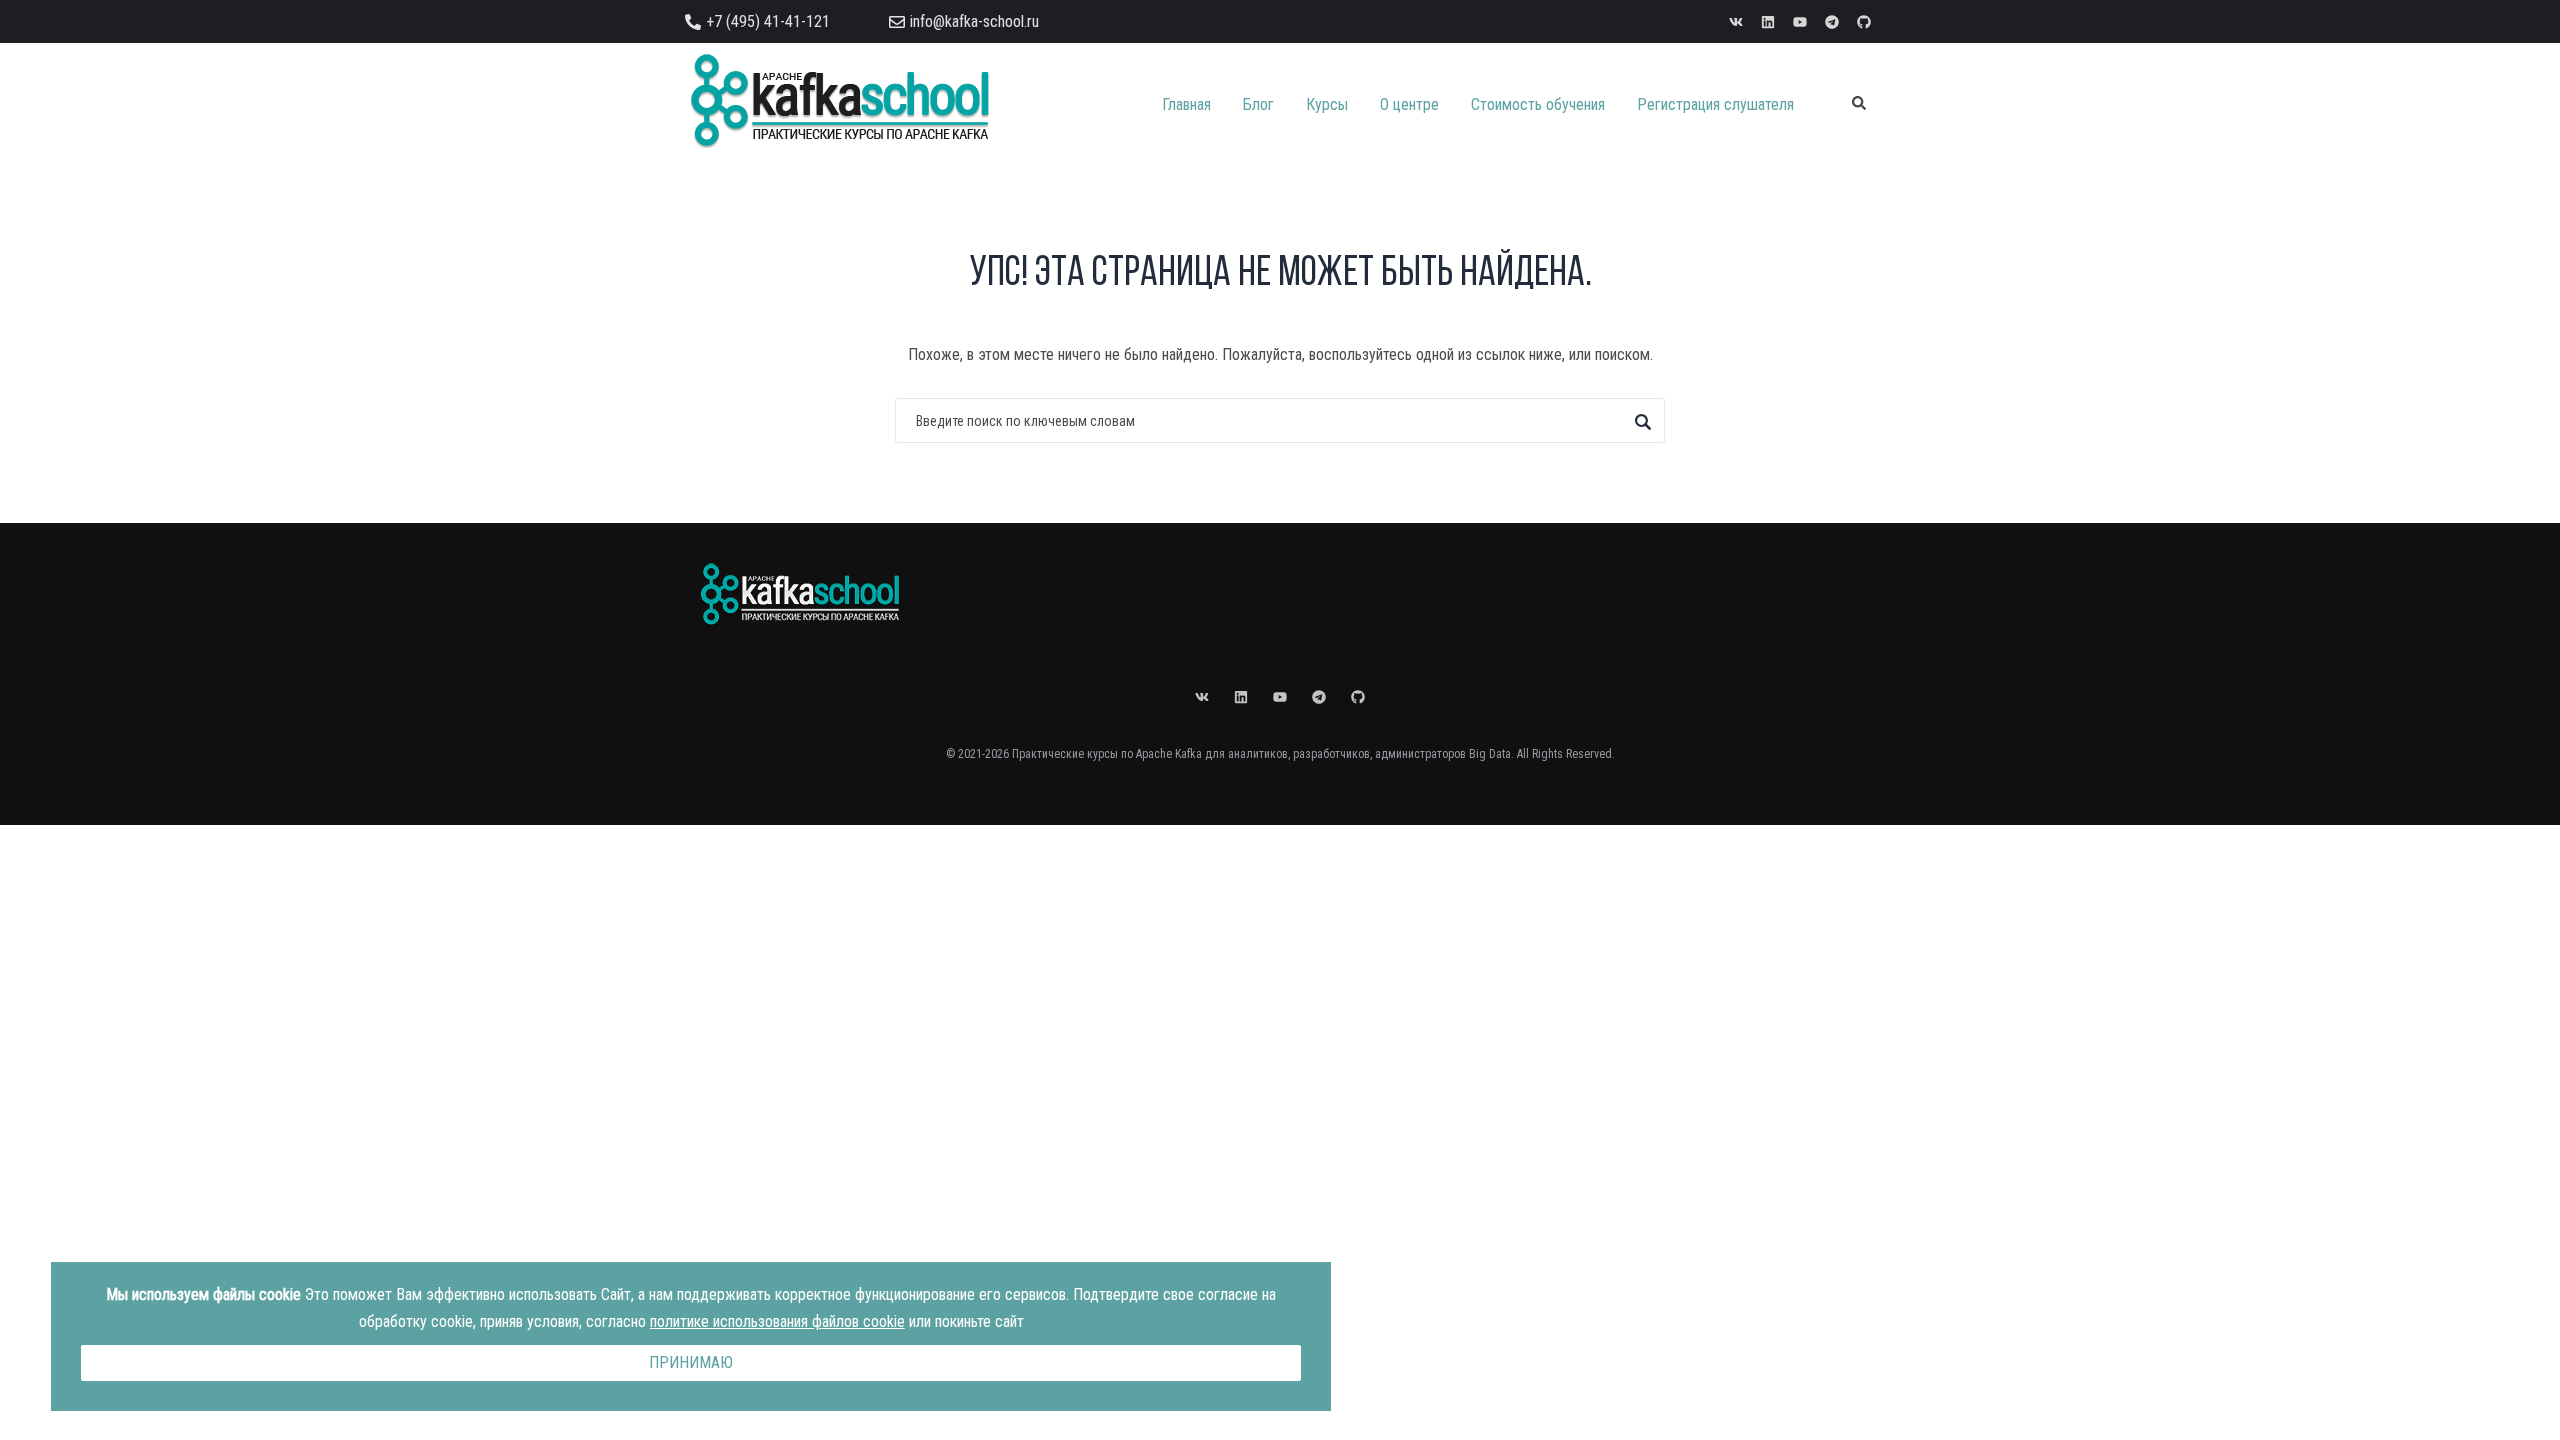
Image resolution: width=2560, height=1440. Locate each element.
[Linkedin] (1768, 22)
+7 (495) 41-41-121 (768, 21)
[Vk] (1736, 22)
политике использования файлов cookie (777, 1321)
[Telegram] (1832, 22)
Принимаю (691, 1362)
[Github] (1864, 22)
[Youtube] (1800, 22)
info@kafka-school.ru (974, 21)
